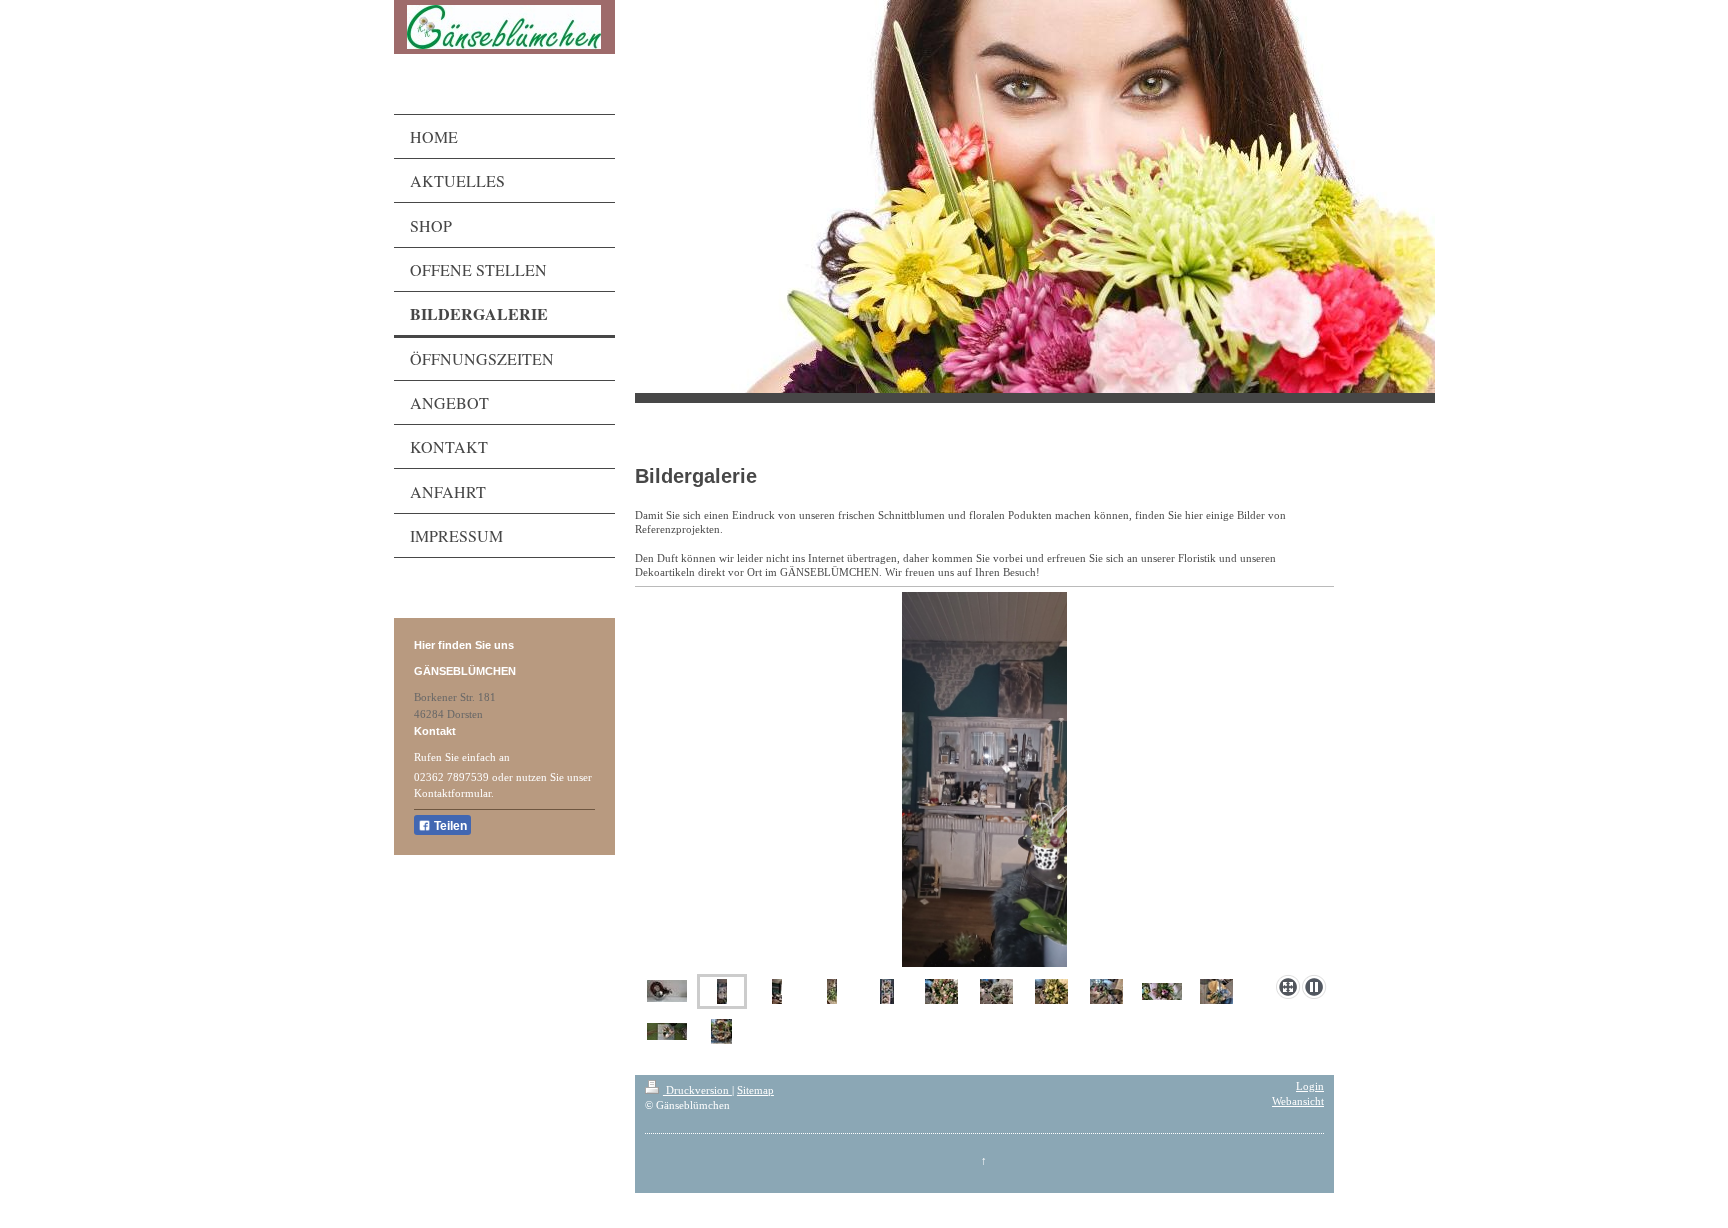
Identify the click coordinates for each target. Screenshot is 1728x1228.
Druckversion (697, 1090)
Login (1310, 1086)
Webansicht (1298, 1101)
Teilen (449, 826)
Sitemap (755, 1090)
